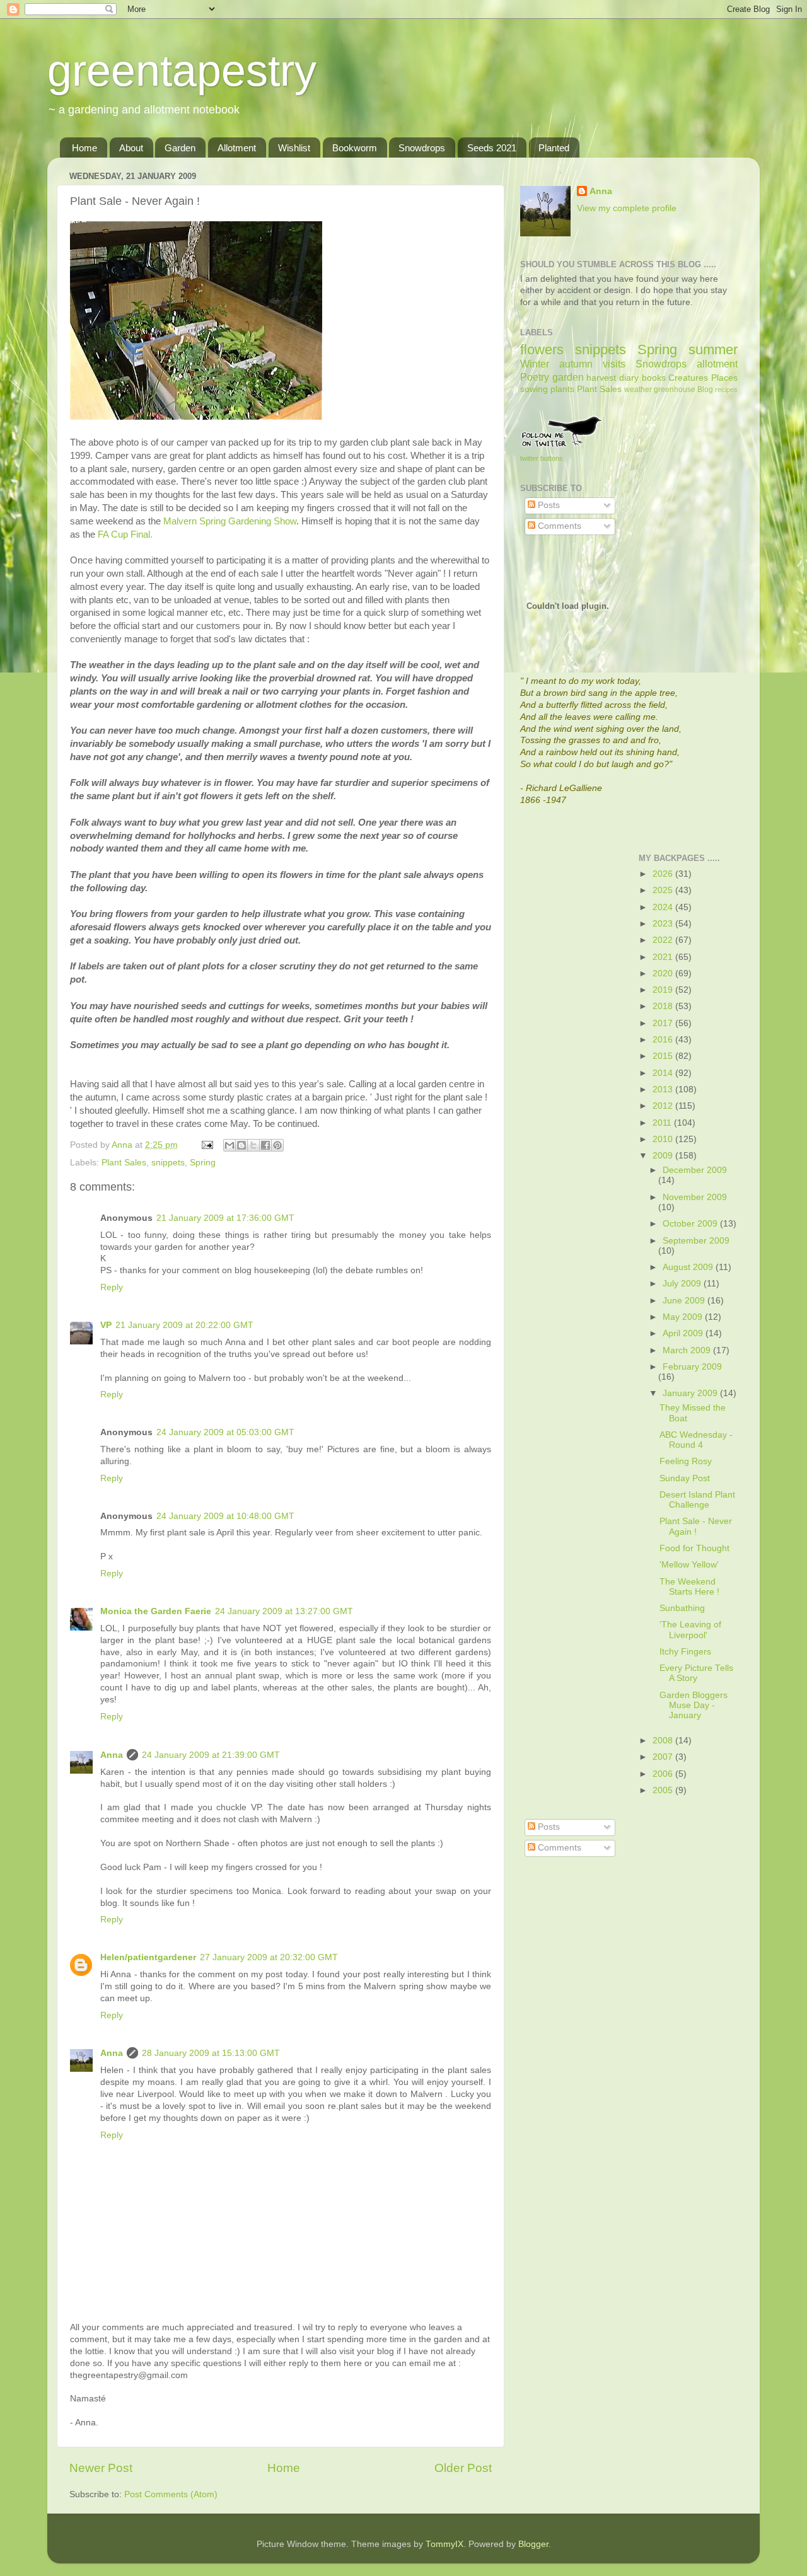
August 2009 (689, 1267)
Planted (554, 148)
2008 (664, 1741)
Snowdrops (422, 148)
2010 (664, 1139)
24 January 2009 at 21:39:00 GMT (211, 1755)
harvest (601, 378)
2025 (664, 890)
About (131, 148)
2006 (664, 1774)
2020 (664, 973)
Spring (203, 1163)
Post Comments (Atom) (171, 2494)
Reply (112, 1287)
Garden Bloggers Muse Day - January (694, 1705)
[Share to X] (253, 1145)
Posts (548, 505)
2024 (664, 907)
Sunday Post (685, 1478)
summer (713, 349)
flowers (542, 349)
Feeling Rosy (686, 1461)
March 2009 (688, 1350)
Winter (535, 364)
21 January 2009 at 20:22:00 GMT (184, 1325)
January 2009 (691, 1393)
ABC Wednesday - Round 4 (696, 1440)
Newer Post (101, 2468)
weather (638, 390)
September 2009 (696, 1241)
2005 (664, 1790)
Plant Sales (124, 1163)
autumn (576, 364)
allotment (717, 364)
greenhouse (675, 390)
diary (629, 378)
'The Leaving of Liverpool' (690, 1630)
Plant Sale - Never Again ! (696, 1526)
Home (84, 148)
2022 (664, 940)
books (654, 378)
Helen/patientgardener (148, 1957)
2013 (664, 1089)
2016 (664, 1040)
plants (562, 389)
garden (568, 377)
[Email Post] (206, 1145)
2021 (664, 957)
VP (106, 1325)
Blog (705, 390)
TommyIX (444, 2544)
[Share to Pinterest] (277, 1145)
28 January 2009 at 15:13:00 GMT (211, 2053)
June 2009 (685, 1301)
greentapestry (182, 71)
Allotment (237, 148)
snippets (168, 1163)
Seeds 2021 (492, 148)
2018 (664, 1006)
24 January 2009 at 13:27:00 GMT (284, 1611)
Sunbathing (682, 1608)
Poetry (535, 377)
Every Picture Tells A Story (696, 1673)
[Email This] (229, 1145)
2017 (664, 1023)
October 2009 (691, 1224)
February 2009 (692, 1367)
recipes (726, 390)
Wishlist (294, 148)
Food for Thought (694, 1548)
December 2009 (695, 1170)
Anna (112, 1755)
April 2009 (684, 1333)
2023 (664, 924)
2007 (664, 1757)
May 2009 (684, 1317)
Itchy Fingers (685, 1652)
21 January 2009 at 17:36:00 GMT (225, 1218)
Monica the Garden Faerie (156, 1611)
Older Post (463, 2468)
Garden (180, 148)
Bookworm (355, 148)
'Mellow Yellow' (689, 1565)
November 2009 (695, 1197)
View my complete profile (627, 208)
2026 (664, 874)
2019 (664, 990)
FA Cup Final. (125, 534)
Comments (558, 526)
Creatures (688, 378)
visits (614, 364)
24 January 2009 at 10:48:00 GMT (225, 1516)
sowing (534, 389)
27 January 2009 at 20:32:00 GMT (269, 1957)
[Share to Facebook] (265, 1145)
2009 (664, 1156)
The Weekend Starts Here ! (689, 1587)
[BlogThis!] (241, 1145)
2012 (664, 1106)
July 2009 (683, 1284)
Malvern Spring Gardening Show (230, 521)
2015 (664, 1056)
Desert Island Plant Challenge (697, 1500)
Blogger (533, 2544)
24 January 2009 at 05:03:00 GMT (225, 1432)
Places (724, 378)
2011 (663, 1123)
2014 (664, 1073)
